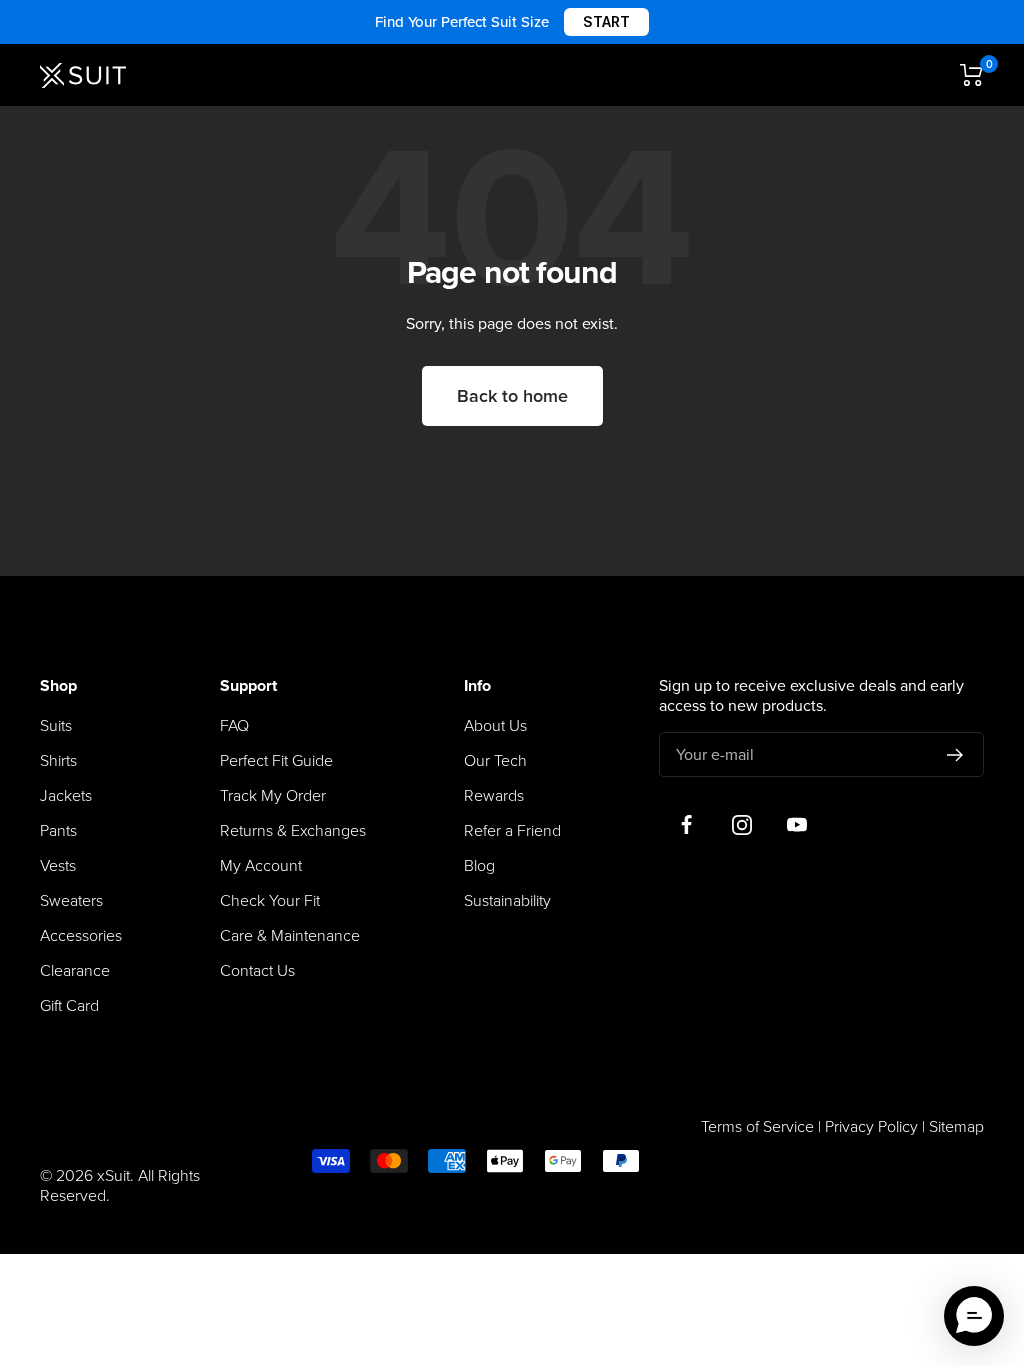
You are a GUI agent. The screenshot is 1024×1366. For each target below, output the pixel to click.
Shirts (58, 761)
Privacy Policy (871, 1127)
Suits (56, 726)
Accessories (81, 936)
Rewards (494, 796)
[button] (974, 1316)
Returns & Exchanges (293, 831)
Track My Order (273, 796)
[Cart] (972, 75)
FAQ (234, 726)
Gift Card (69, 1006)
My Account (261, 866)
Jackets (66, 796)
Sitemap (956, 1127)
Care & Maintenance (290, 936)
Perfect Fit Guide (276, 761)
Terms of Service (757, 1127)
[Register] (955, 755)
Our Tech (495, 761)
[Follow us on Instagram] (741, 824)
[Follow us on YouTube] (796, 824)
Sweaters (71, 901)
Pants (58, 831)
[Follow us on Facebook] (686, 824)
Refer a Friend (512, 831)
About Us (495, 726)
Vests (58, 866)
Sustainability (507, 901)
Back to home (512, 396)
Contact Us (257, 971)
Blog (479, 866)
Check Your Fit (270, 901)
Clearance (75, 971)
